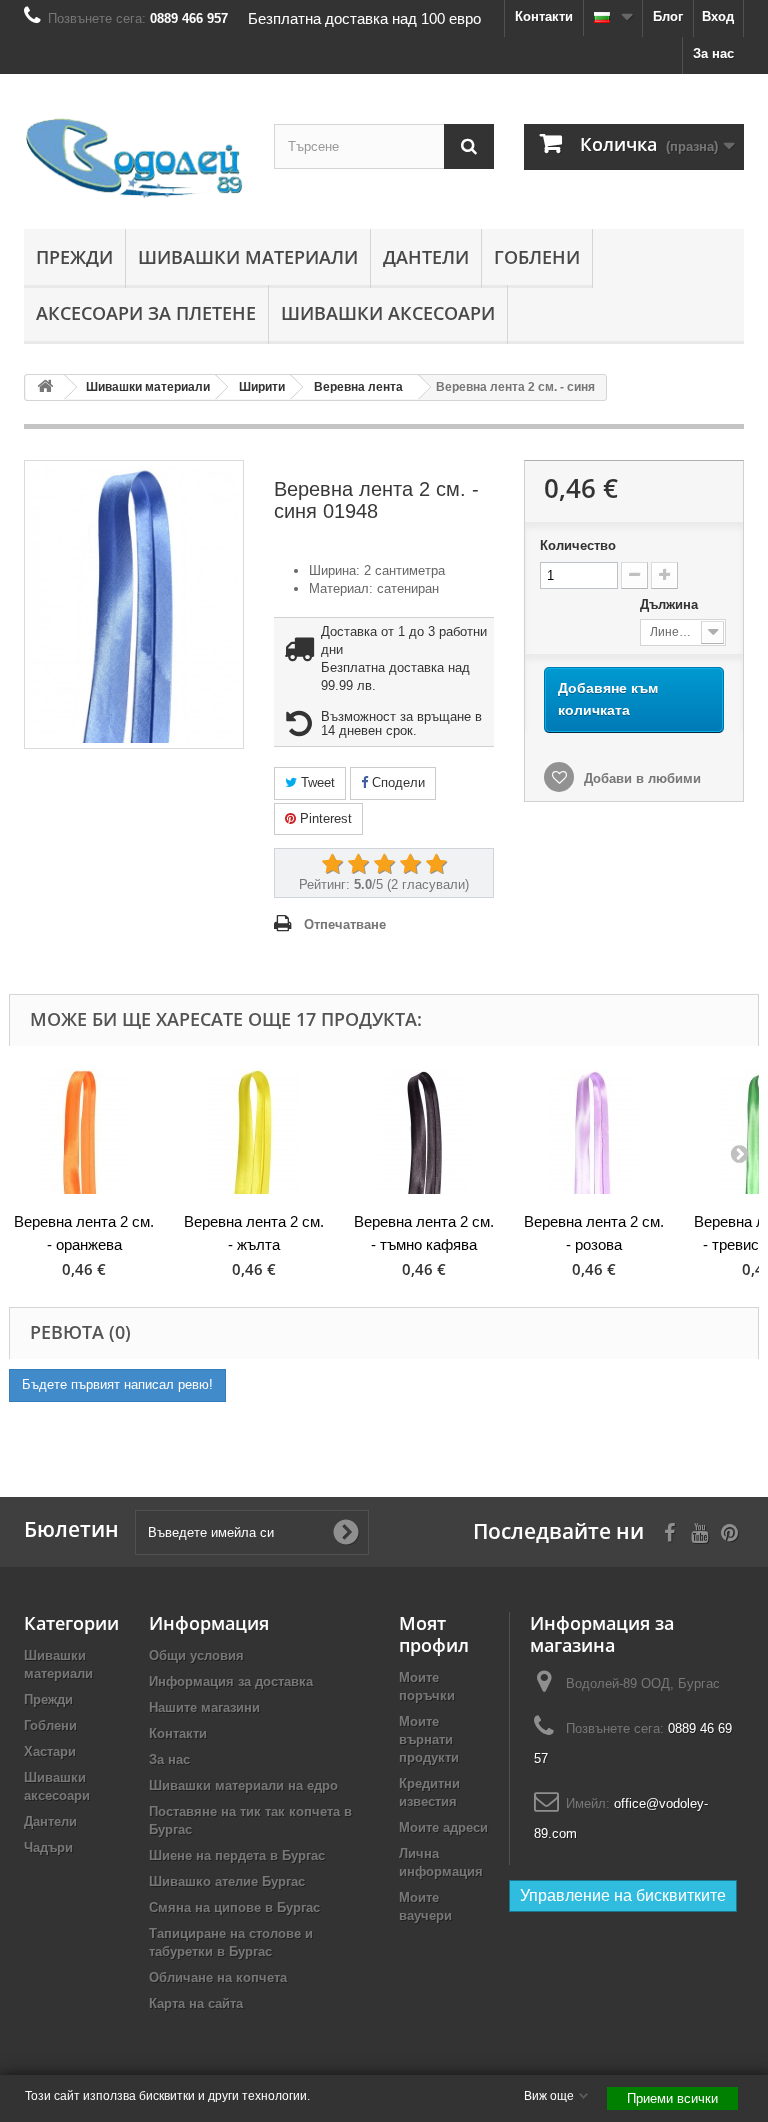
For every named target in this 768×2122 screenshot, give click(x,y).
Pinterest (324, 818)
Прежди (74, 257)
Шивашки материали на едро (243, 1785)
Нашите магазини (204, 1707)
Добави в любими (640, 778)
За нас (713, 53)
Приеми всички (672, 2098)
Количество (578, 545)
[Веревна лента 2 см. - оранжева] (84, 1131)
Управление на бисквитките (623, 1895)
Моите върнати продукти (429, 1739)
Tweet (316, 782)
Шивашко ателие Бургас (227, 1881)
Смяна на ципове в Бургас (234, 1907)
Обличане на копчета (218, 1977)
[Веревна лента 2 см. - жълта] (254, 1131)
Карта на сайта (196, 2003)
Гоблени (537, 257)
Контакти (544, 16)
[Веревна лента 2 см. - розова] (594, 1131)
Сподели (396, 782)
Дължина (671, 604)
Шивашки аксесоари (388, 313)
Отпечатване (345, 924)
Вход (718, 16)
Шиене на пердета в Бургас (237, 1855)
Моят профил (434, 1634)
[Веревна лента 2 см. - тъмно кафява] (424, 1131)
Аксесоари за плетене (146, 313)
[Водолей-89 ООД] (134, 159)
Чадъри (48, 1847)
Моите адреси (443, 1827)
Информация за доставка (231, 1681)
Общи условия (196, 1655)
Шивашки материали (248, 257)
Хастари (50, 1751)
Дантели (426, 257)
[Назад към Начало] (45, 387)
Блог (668, 16)
